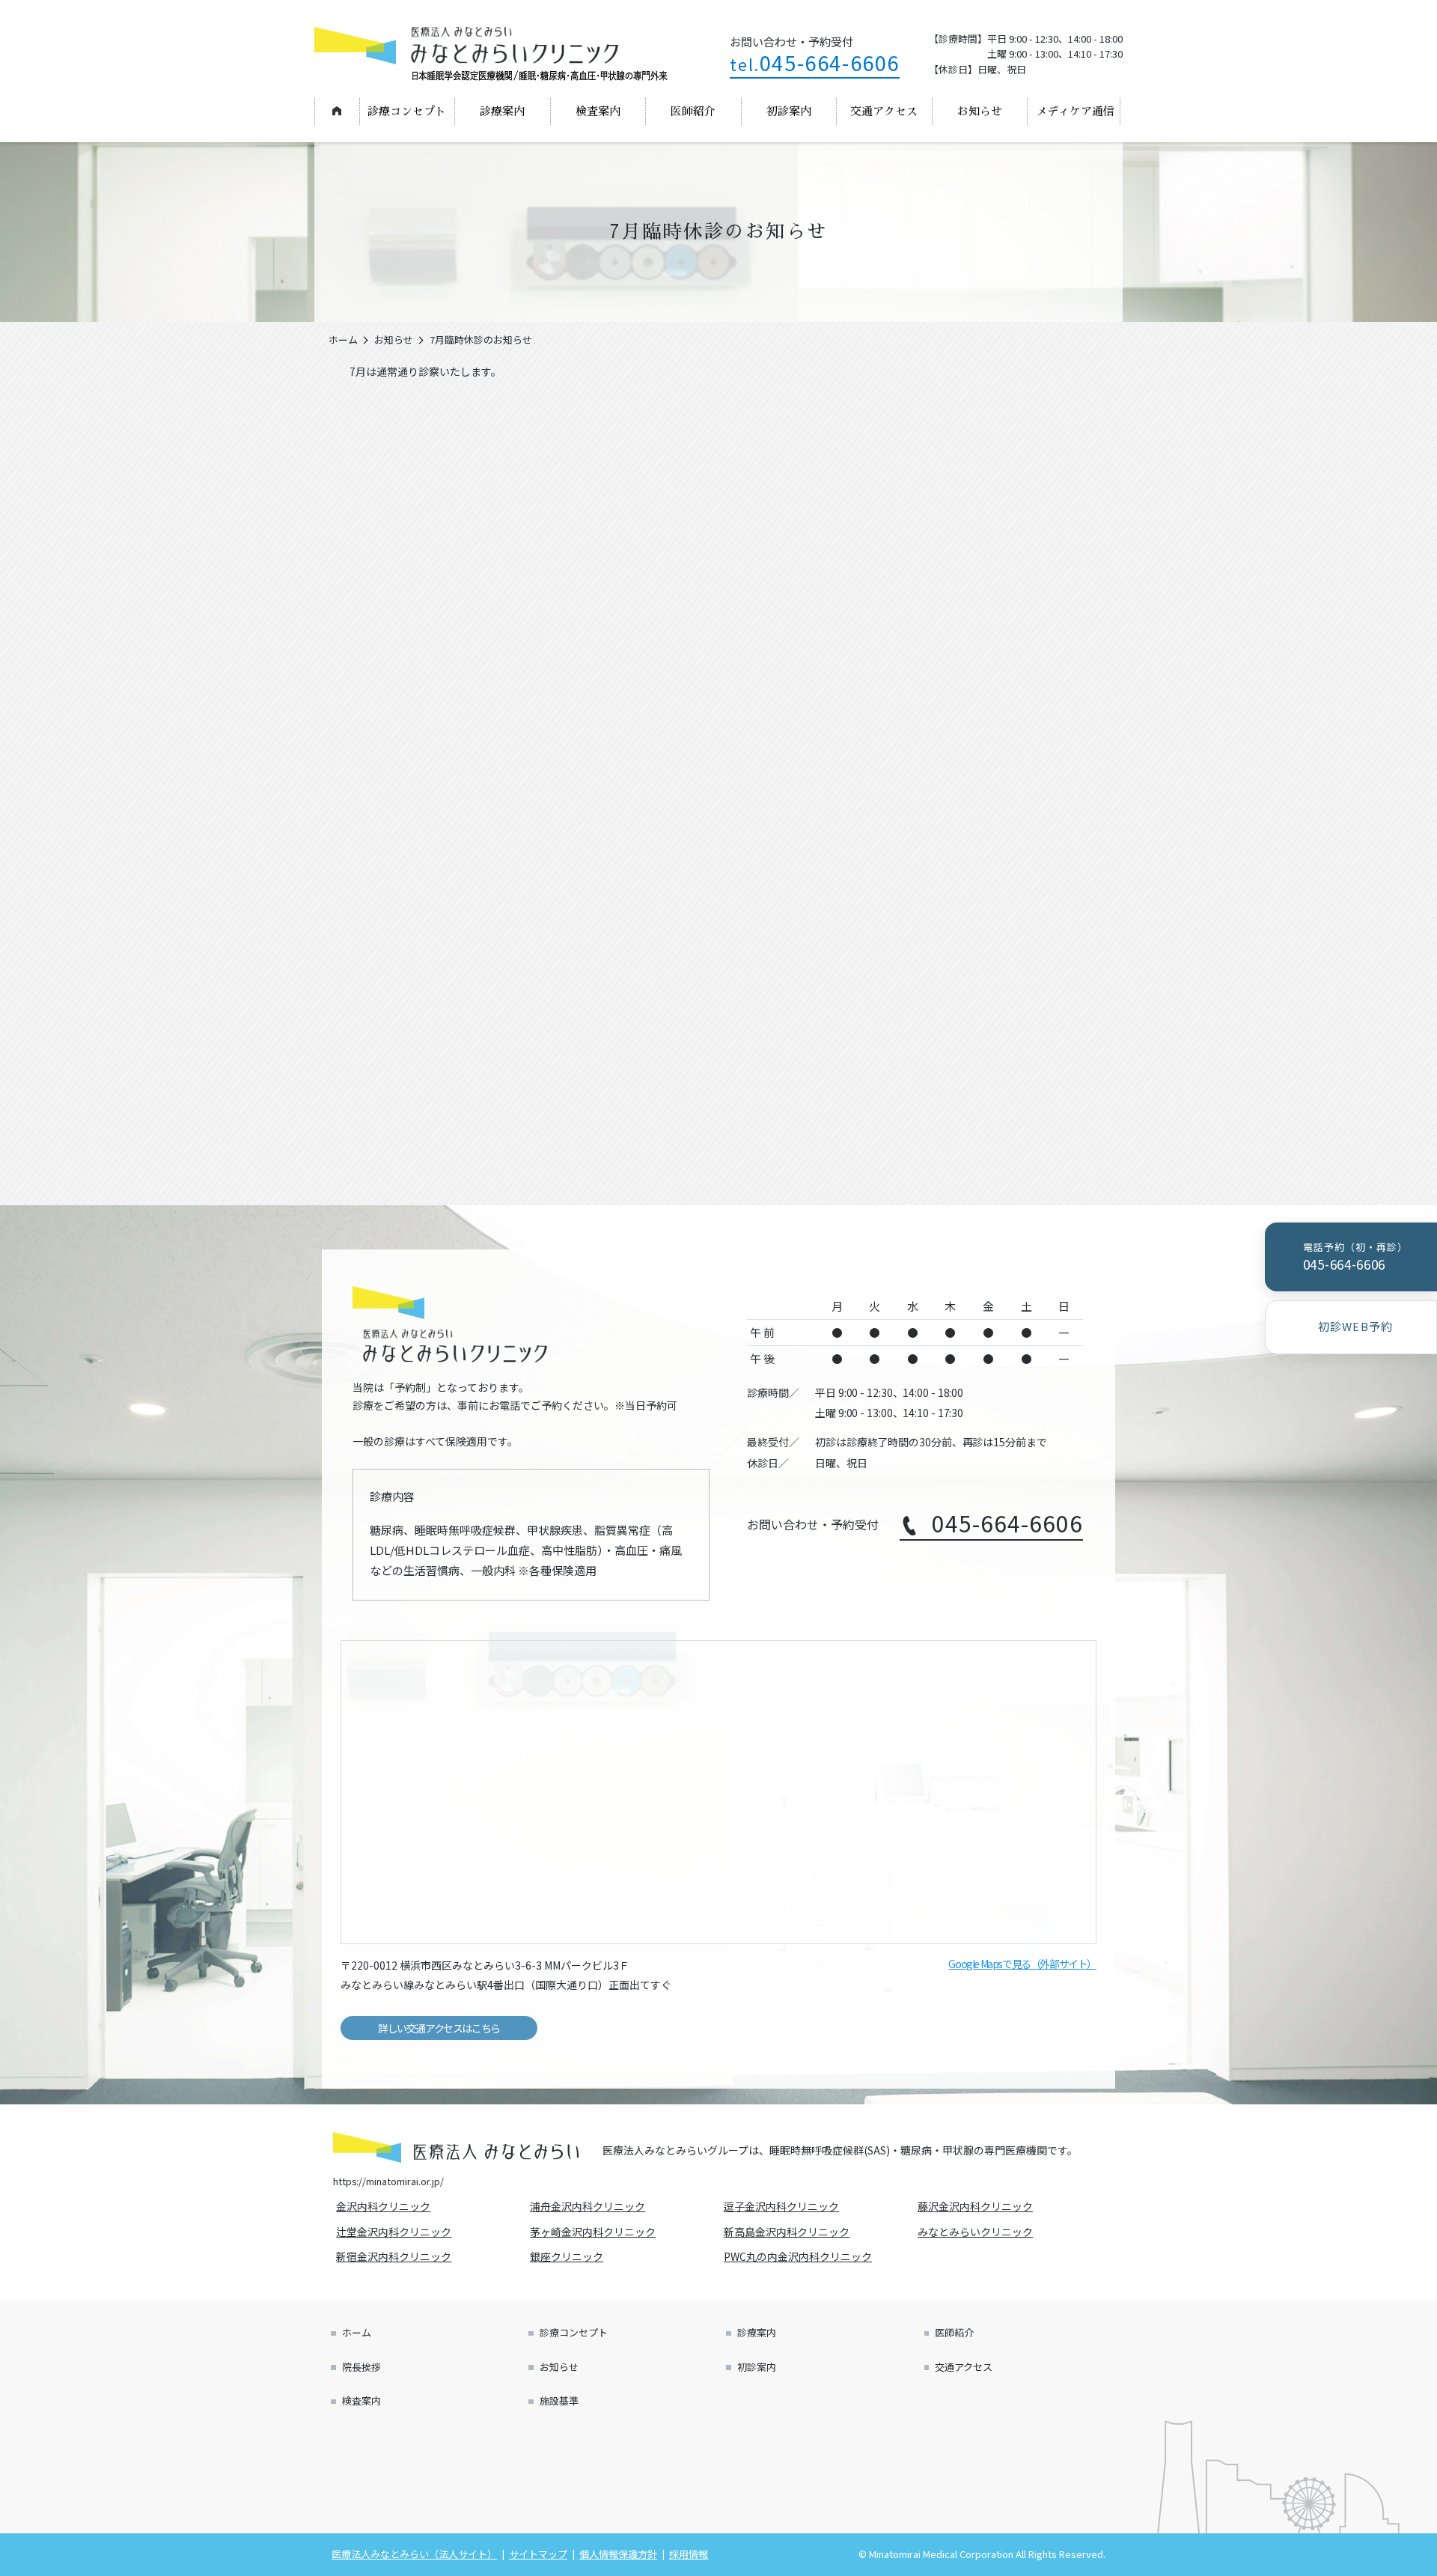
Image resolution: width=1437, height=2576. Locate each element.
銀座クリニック (569, 2256)
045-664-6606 (815, 63)
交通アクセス (884, 111)
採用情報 (689, 2554)
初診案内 (789, 111)
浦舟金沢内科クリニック (590, 2206)
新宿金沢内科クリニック (396, 2256)
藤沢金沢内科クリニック (977, 2206)
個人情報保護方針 (618, 2554)
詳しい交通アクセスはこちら (439, 2028)
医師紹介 (693, 111)
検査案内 (598, 111)
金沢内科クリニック (385, 2206)
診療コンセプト (407, 111)
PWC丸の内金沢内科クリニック (800, 2256)
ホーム (336, 111)
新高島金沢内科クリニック (789, 2232)
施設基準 (559, 2400)
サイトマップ (538, 2554)
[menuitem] (337, 112)
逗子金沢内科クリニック (784, 2206)
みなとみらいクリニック (977, 2232)
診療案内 (502, 111)
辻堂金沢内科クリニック (396, 2232)
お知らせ (980, 111)
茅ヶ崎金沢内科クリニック (595, 2232)
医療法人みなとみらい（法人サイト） (414, 2554)
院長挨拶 (361, 2367)
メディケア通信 (1075, 111)
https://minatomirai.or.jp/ (388, 2181)
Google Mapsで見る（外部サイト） (1022, 1964)
